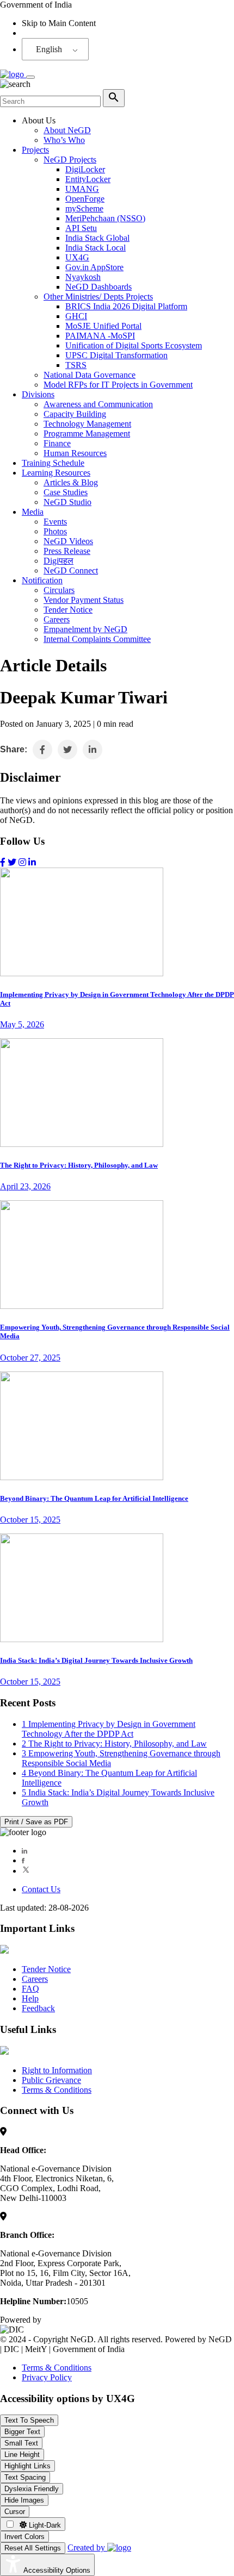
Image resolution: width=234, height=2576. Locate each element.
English (49, 49)
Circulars (59, 590)
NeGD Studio (67, 502)
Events (55, 522)
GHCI (76, 316)
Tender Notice (68, 610)
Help (30, 1998)
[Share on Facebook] (42, 750)
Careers (57, 619)
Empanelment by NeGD (85, 629)
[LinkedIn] (24, 1851)
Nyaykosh (83, 277)
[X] (26, 1871)
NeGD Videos (68, 541)
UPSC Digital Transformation (116, 355)
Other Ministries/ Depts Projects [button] (98, 297)
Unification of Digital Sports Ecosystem (134, 345)
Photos (55, 531)
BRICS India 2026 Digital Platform (126, 306)
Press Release (67, 551)
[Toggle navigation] (30, 77)
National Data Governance (90, 375)
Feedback (38, 2008)
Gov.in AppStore (94, 267)
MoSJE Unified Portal (103, 326)
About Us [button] (39, 120)
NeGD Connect (71, 570)
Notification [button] (42, 580)
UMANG (82, 189)
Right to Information (57, 2070)
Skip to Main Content (59, 23)
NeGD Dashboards (98, 287)
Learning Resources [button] (56, 473)
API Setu (81, 228)
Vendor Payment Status (84, 600)
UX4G (77, 257)
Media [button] (33, 512)
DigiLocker (85, 169)
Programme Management (87, 434)
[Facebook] (23, 1860)
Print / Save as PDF (36, 1822)
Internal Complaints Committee (97, 639)
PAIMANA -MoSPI (100, 336)
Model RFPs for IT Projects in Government (118, 385)
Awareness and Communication (98, 404)
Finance (57, 443)
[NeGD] (13, 74)
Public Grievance (51, 2080)
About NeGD (67, 130)
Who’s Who (64, 140)
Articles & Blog (71, 482)
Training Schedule (53, 463)
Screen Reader (47, 33)
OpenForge (85, 199)
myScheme (84, 208)
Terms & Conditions (57, 2090)
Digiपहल (59, 561)
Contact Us (41, 1889)
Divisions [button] (38, 394)
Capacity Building (75, 414)
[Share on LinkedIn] (93, 750)
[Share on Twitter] (67, 750)
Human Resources (75, 453)
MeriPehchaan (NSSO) (105, 218)
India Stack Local (96, 248)
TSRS (76, 365)
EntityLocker (88, 179)
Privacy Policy (47, 2377)
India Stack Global (97, 238)
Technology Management (87, 424)
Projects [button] (35, 150)
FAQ (30, 1989)
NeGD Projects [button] (70, 160)
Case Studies (66, 492)
